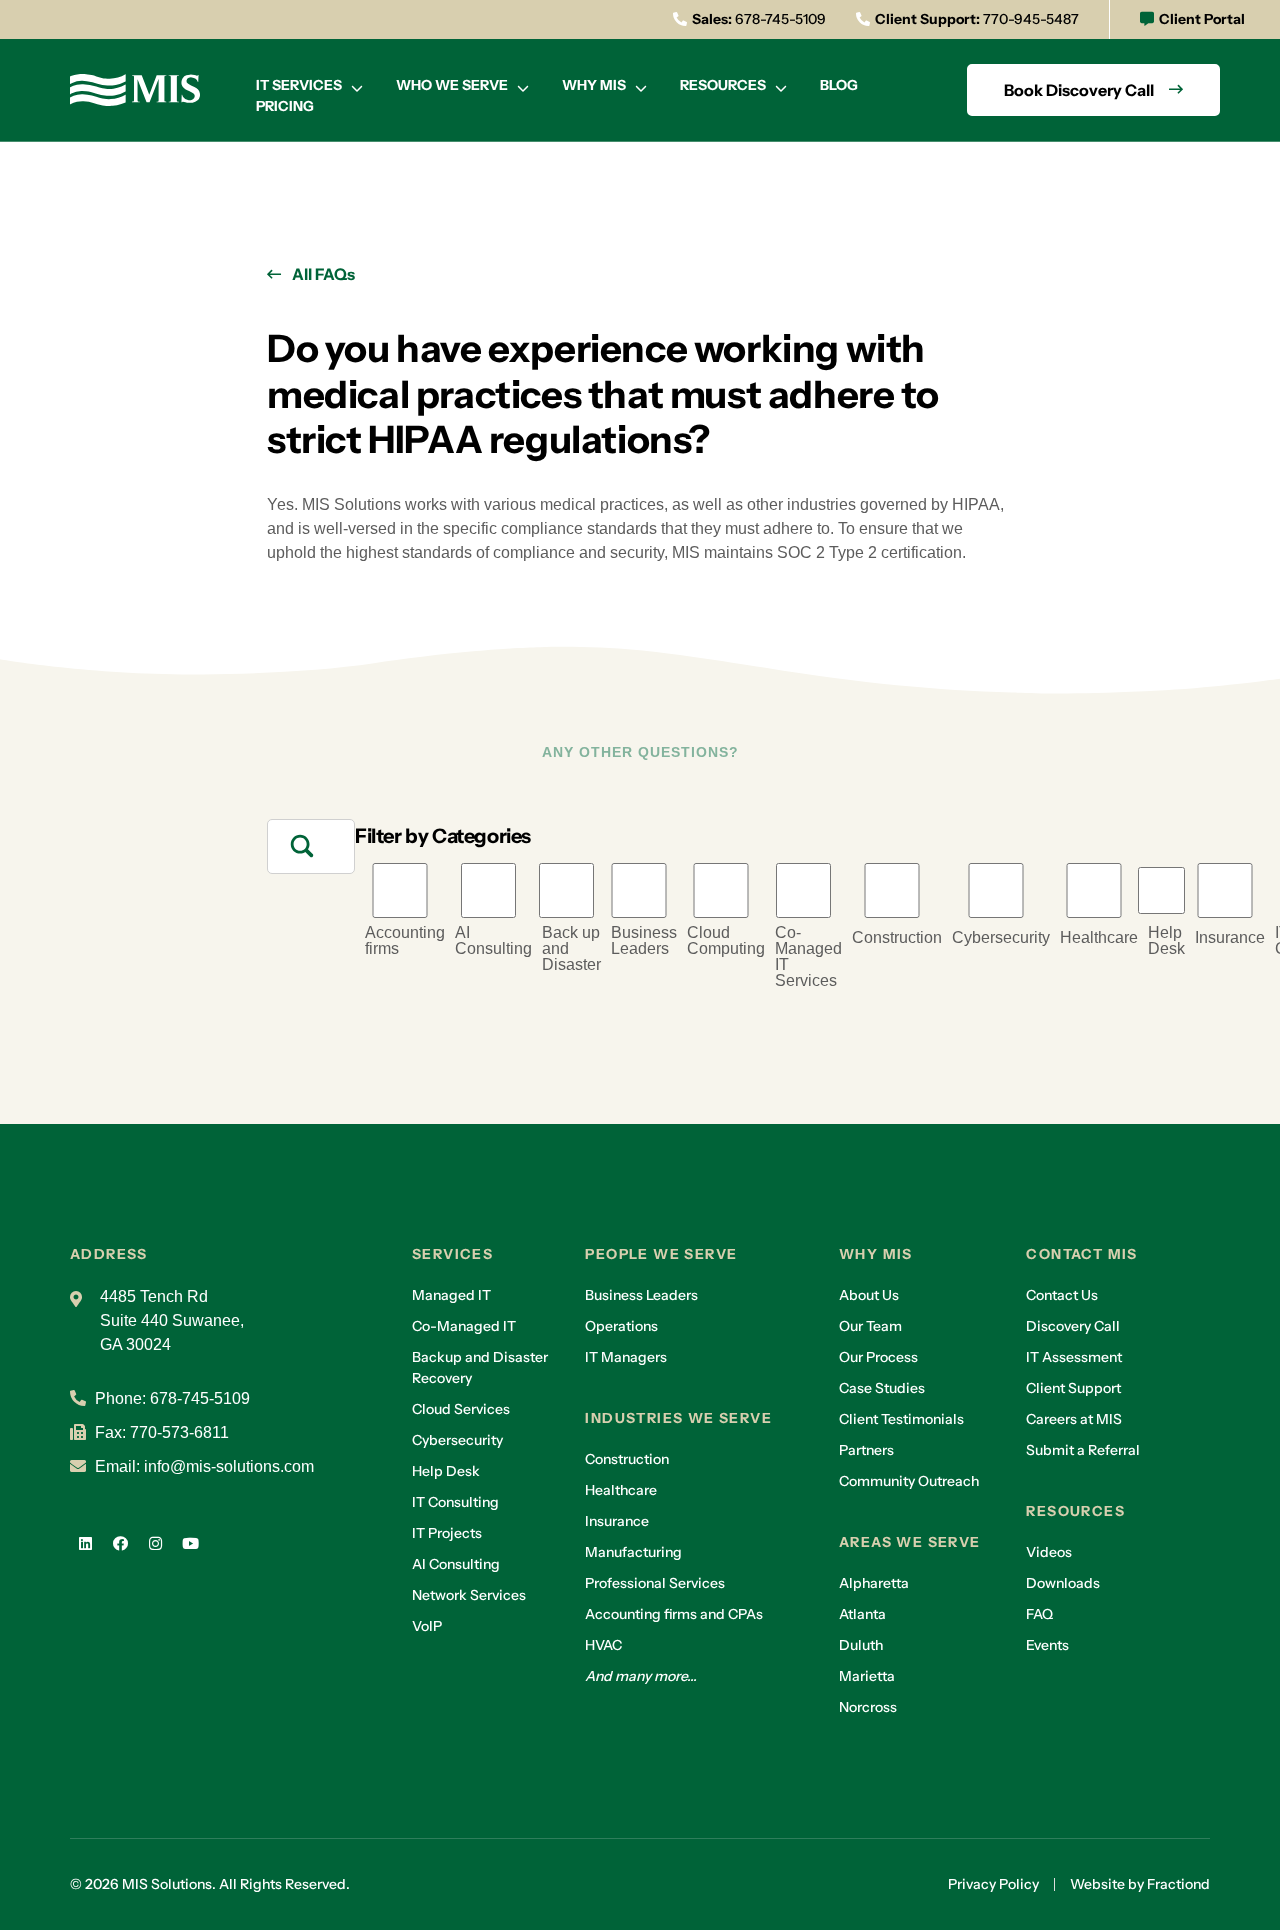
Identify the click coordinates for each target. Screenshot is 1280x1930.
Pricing (285, 106)
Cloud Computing (726, 941)
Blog (839, 85)
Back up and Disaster (571, 949)
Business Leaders (644, 941)
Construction (897, 938)
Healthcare (1099, 938)
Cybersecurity (1001, 938)
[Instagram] (155, 1544)
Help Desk (1166, 941)
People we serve (661, 1254)
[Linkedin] (85, 1544)
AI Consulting (493, 941)
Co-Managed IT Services (808, 957)
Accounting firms (405, 941)
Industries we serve (678, 1418)
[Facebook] (120, 1544)
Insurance (1230, 938)
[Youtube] (190, 1544)
